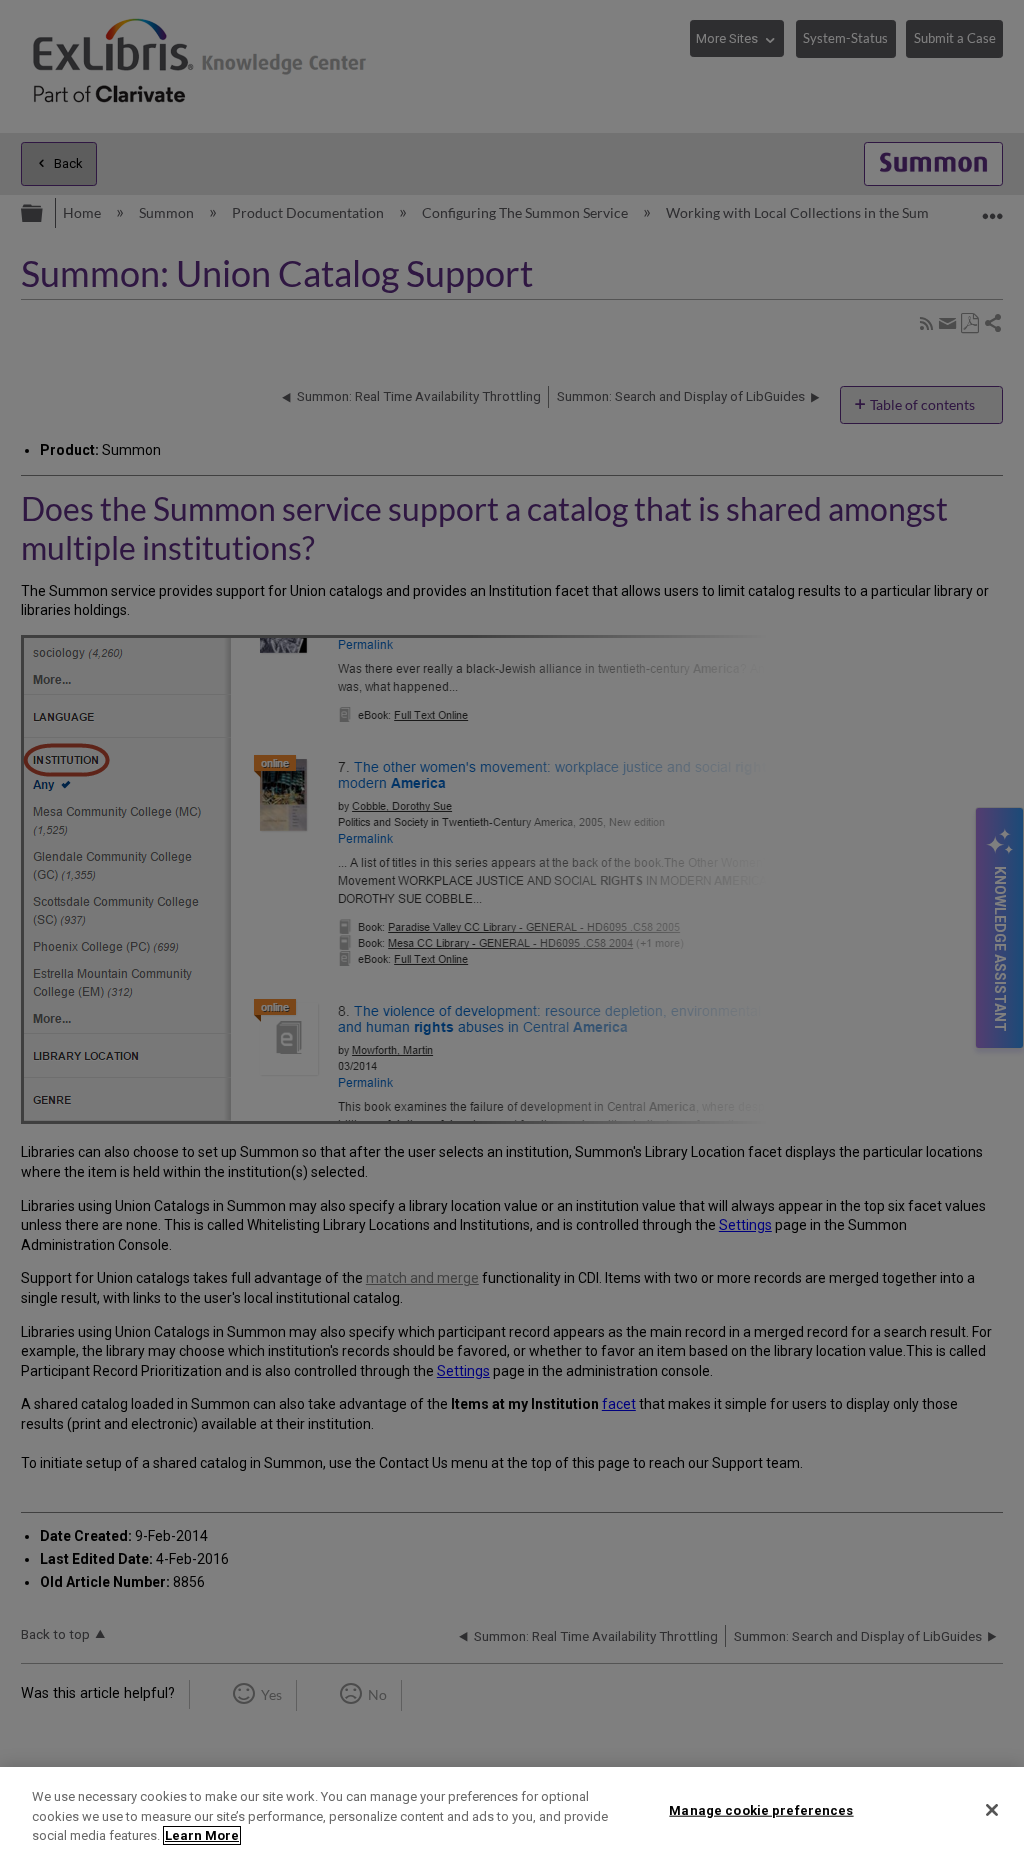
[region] (512, 1811)
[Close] (992, 1810)
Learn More (202, 1835)
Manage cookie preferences (761, 1809)
